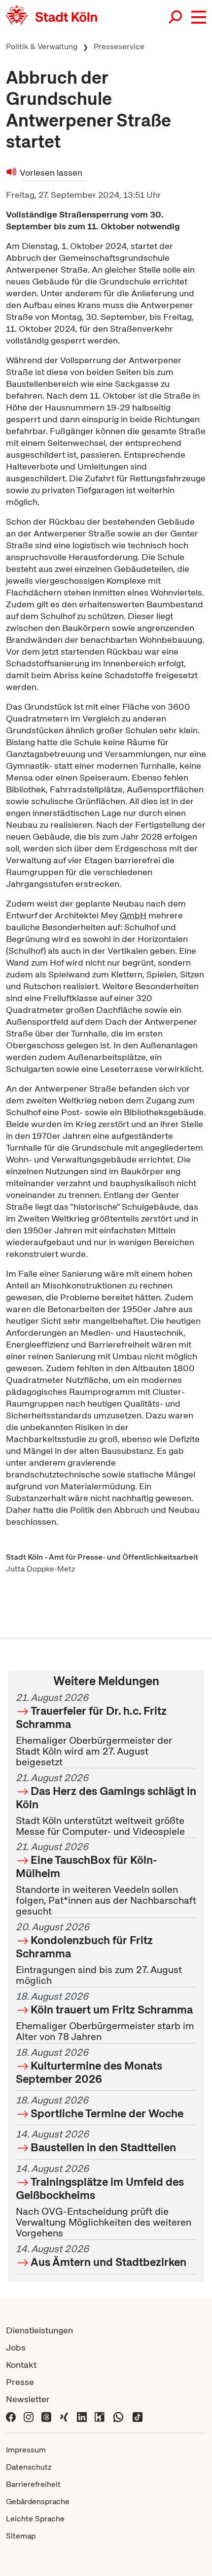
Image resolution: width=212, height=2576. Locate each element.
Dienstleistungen (39, 2330)
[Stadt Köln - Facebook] (11, 2416)
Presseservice (119, 47)
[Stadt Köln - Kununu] (100, 2416)
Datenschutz (29, 2467)
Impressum (26, 2450)
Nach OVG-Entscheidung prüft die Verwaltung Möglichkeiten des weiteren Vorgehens (104, 2201)
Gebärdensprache (38, 2501)
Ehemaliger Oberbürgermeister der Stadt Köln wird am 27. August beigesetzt (94, 1730)
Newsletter (28, 2399)
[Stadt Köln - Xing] (64, 2416)
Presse (20, 2382)
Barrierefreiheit (33, 2484)
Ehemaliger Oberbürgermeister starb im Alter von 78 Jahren (105, 2016)
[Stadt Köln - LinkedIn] (82, 2416)
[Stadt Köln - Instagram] (29, 2416)
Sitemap (21, 2536)
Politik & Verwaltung (42, 47)
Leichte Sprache (35, 2519)
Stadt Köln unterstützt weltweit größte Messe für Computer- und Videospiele (106, 1805)
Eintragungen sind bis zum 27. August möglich (99, 1954)
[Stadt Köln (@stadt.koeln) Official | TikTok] (138, 2416)
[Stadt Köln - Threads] (46, 2416)
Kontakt (21, 2365)
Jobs (16, 2347)
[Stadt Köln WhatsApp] (118, 2416)
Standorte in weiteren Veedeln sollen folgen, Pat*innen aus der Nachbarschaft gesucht (106, 1879)
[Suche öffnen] (176, 17)
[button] (199, 17)
